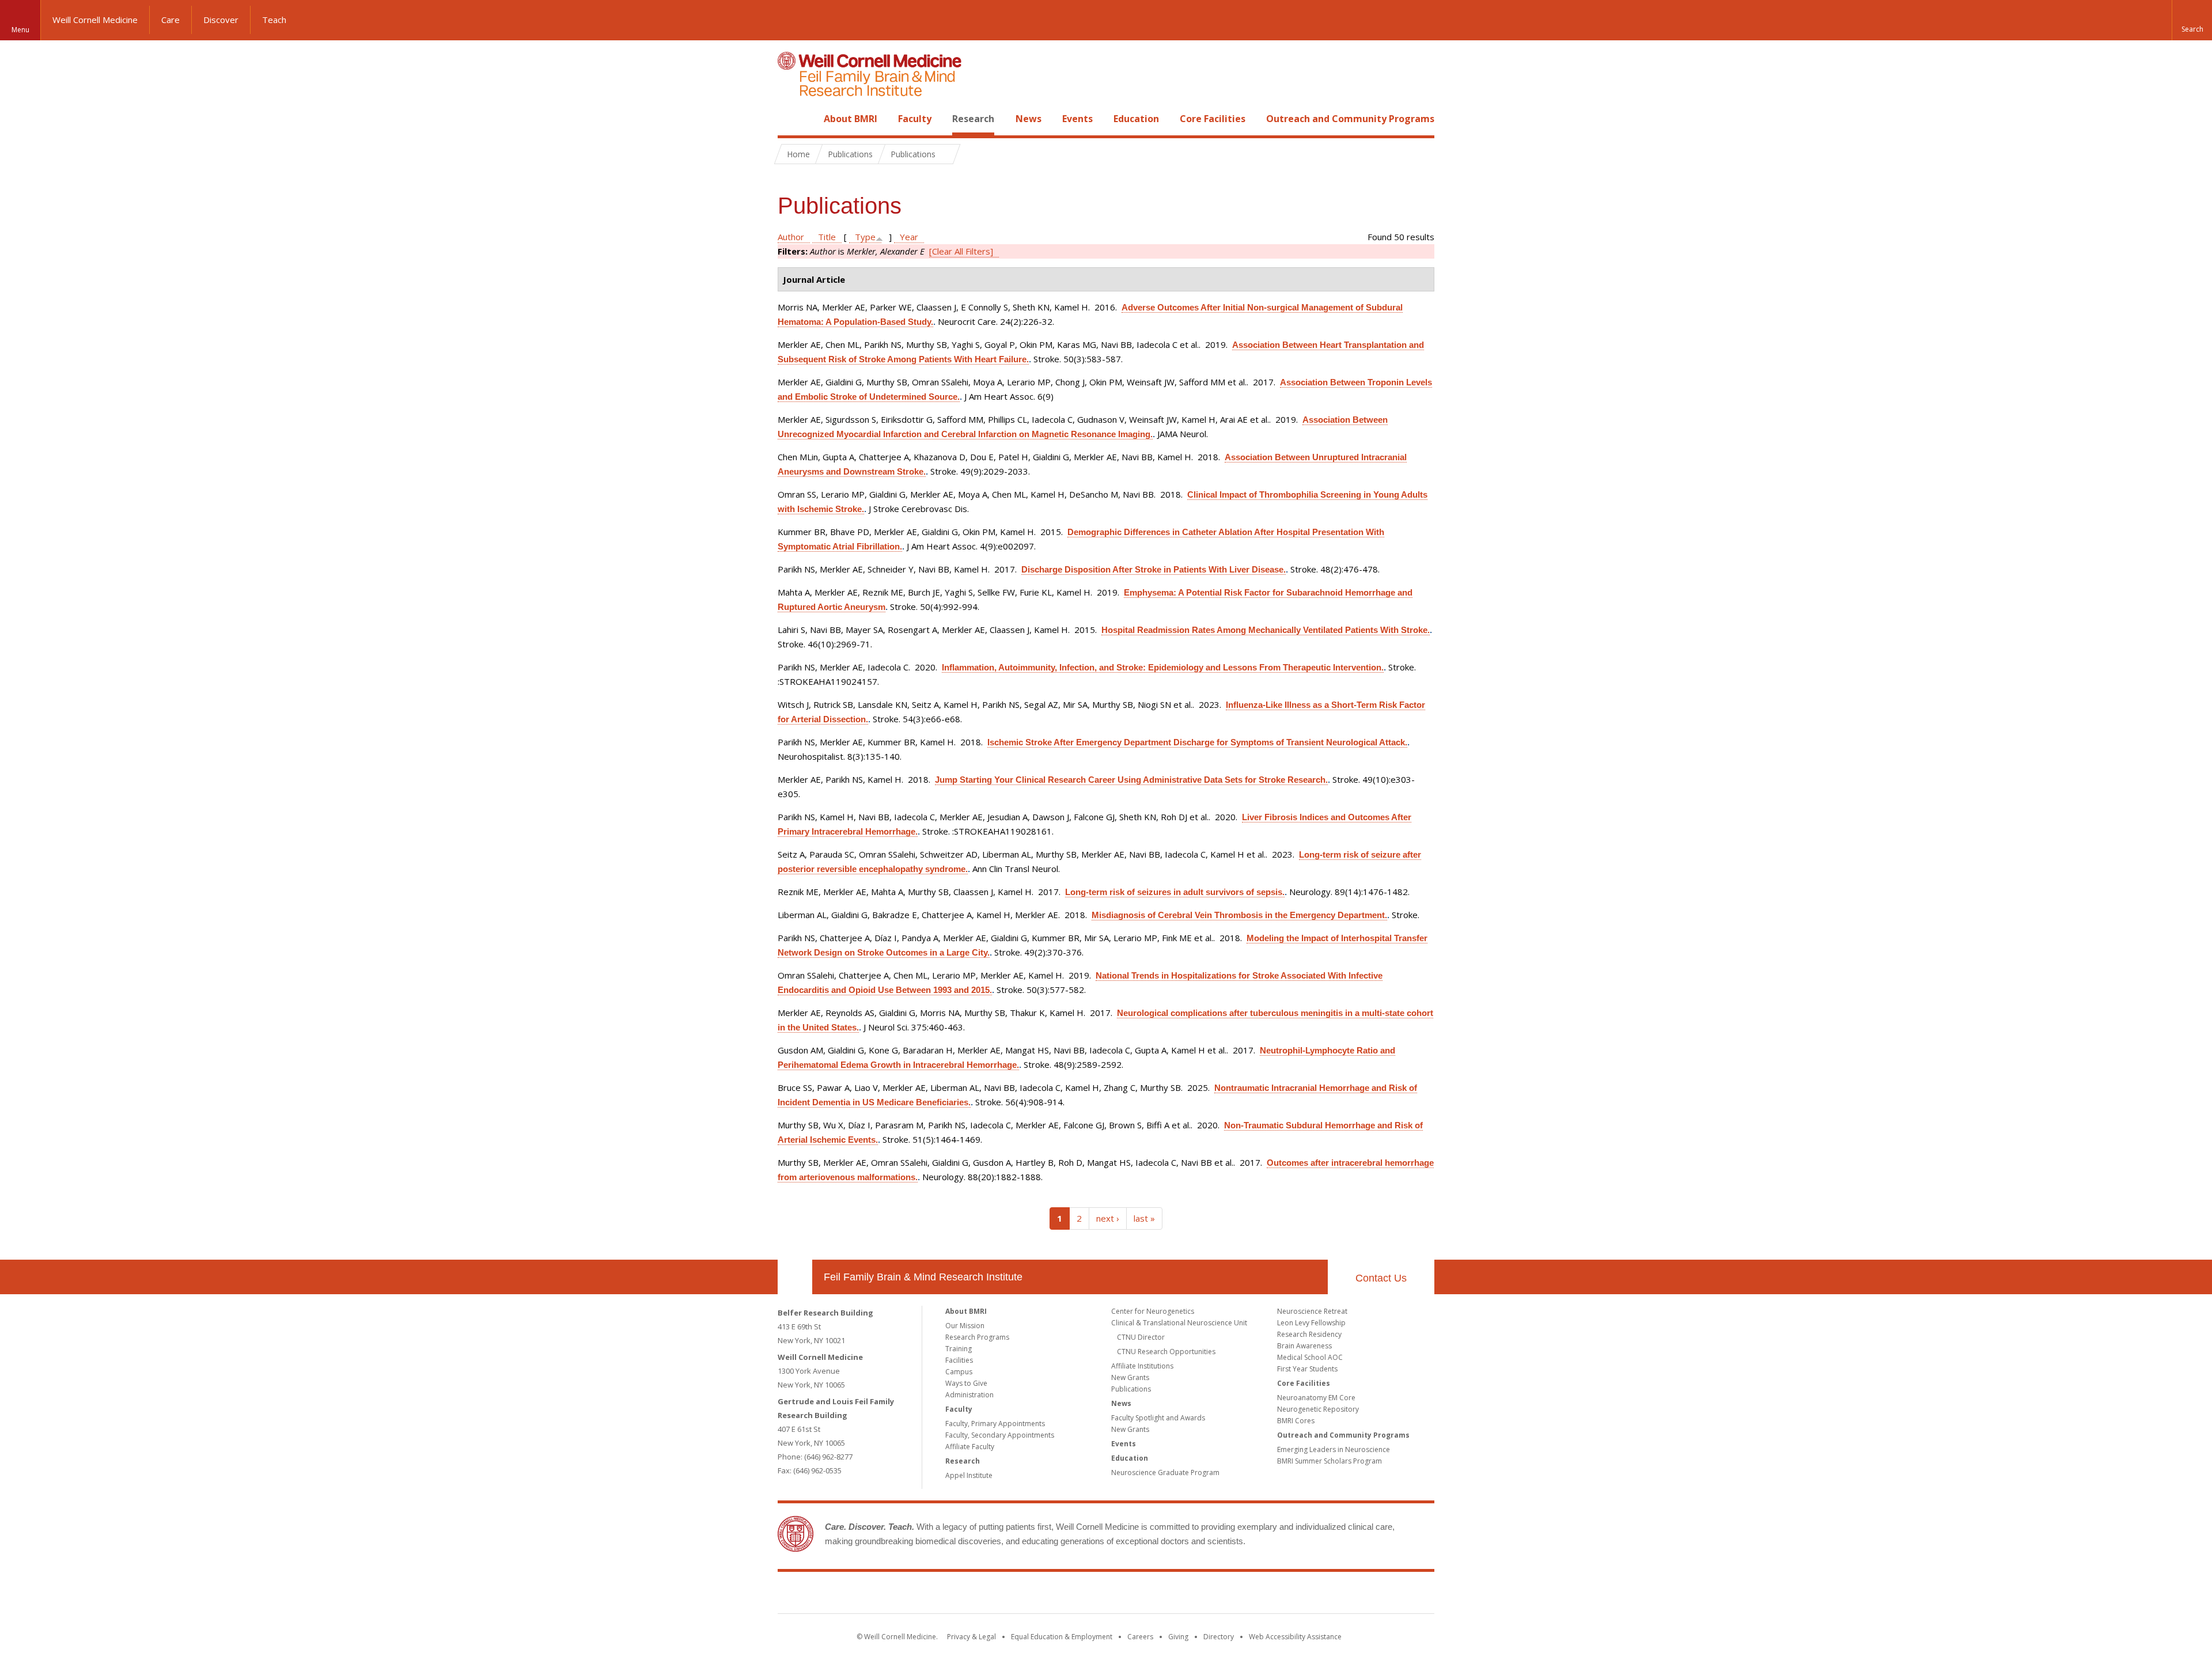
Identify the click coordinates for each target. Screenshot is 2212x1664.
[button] (2192, 20)
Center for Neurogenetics (1153, 1311)
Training (959, 1349)
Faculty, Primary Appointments (995, 1424)
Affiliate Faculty (970, 1447)
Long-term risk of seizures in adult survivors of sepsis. (1175, 892)
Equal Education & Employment (1062, 1637)
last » (1144, 1218)
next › (1108, 1218)
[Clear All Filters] (961, 251)
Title (827, 237)
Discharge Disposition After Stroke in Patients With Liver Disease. (1154, 569)
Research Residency (1309, 1334)
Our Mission (965, 1326)
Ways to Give (966, 1383)
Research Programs (977, 1337)
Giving (1178, 1637)
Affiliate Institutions (1142, 1366)
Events (1077, 119)
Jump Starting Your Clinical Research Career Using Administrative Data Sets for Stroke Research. (1131, 780)
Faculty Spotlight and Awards (1158, 1418)
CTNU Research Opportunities (1166, 1352)
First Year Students (1307, 1369)
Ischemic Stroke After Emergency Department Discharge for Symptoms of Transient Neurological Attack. (1197, 742)
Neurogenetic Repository (1318, 1409)
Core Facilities (1213, 119)
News (1029, 119)
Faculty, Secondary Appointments (1000, 1435)
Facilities (959, 1360)
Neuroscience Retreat (1312, 1311)
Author (791, 237)
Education (1136, 119)
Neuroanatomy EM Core (1316, 1398)
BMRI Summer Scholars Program (1330, 1461)
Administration (969, 1395)
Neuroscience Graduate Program (1165, 1472)
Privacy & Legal (971, 1637)
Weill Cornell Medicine (95, 20)
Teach (274, 20)
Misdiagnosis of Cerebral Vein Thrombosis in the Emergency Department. (1239, 915)
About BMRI (851, 119)
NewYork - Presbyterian (1202, 1595)
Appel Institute (969, 1475)
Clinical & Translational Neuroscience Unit (1179, 1323)
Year (909, 237)
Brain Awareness (1304, 1346)
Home (790, 119)
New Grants (1130, 1377)
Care (171, 20)
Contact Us (1381, 1278)
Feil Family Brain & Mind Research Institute (923, 1277)
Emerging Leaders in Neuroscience (1334, 1449)
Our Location (795, 1277)
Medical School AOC (1310, 1357)
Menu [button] (20, 30)
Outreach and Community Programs (1350, 119)
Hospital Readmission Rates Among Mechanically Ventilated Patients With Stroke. (1266, 630)
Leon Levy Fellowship (1311, 1323)
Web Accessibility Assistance (1295, 1637)
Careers (1140, 1637)
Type (865, 237)
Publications (1131, 1389)
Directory (1219, 1637)
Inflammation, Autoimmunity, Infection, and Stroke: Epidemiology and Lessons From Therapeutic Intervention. (1163, 667)
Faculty (915, 119)
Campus (959, 1372)
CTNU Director (1141, 1337)
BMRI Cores (1296, 1421)
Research (973, 119)
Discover (221, 20)
